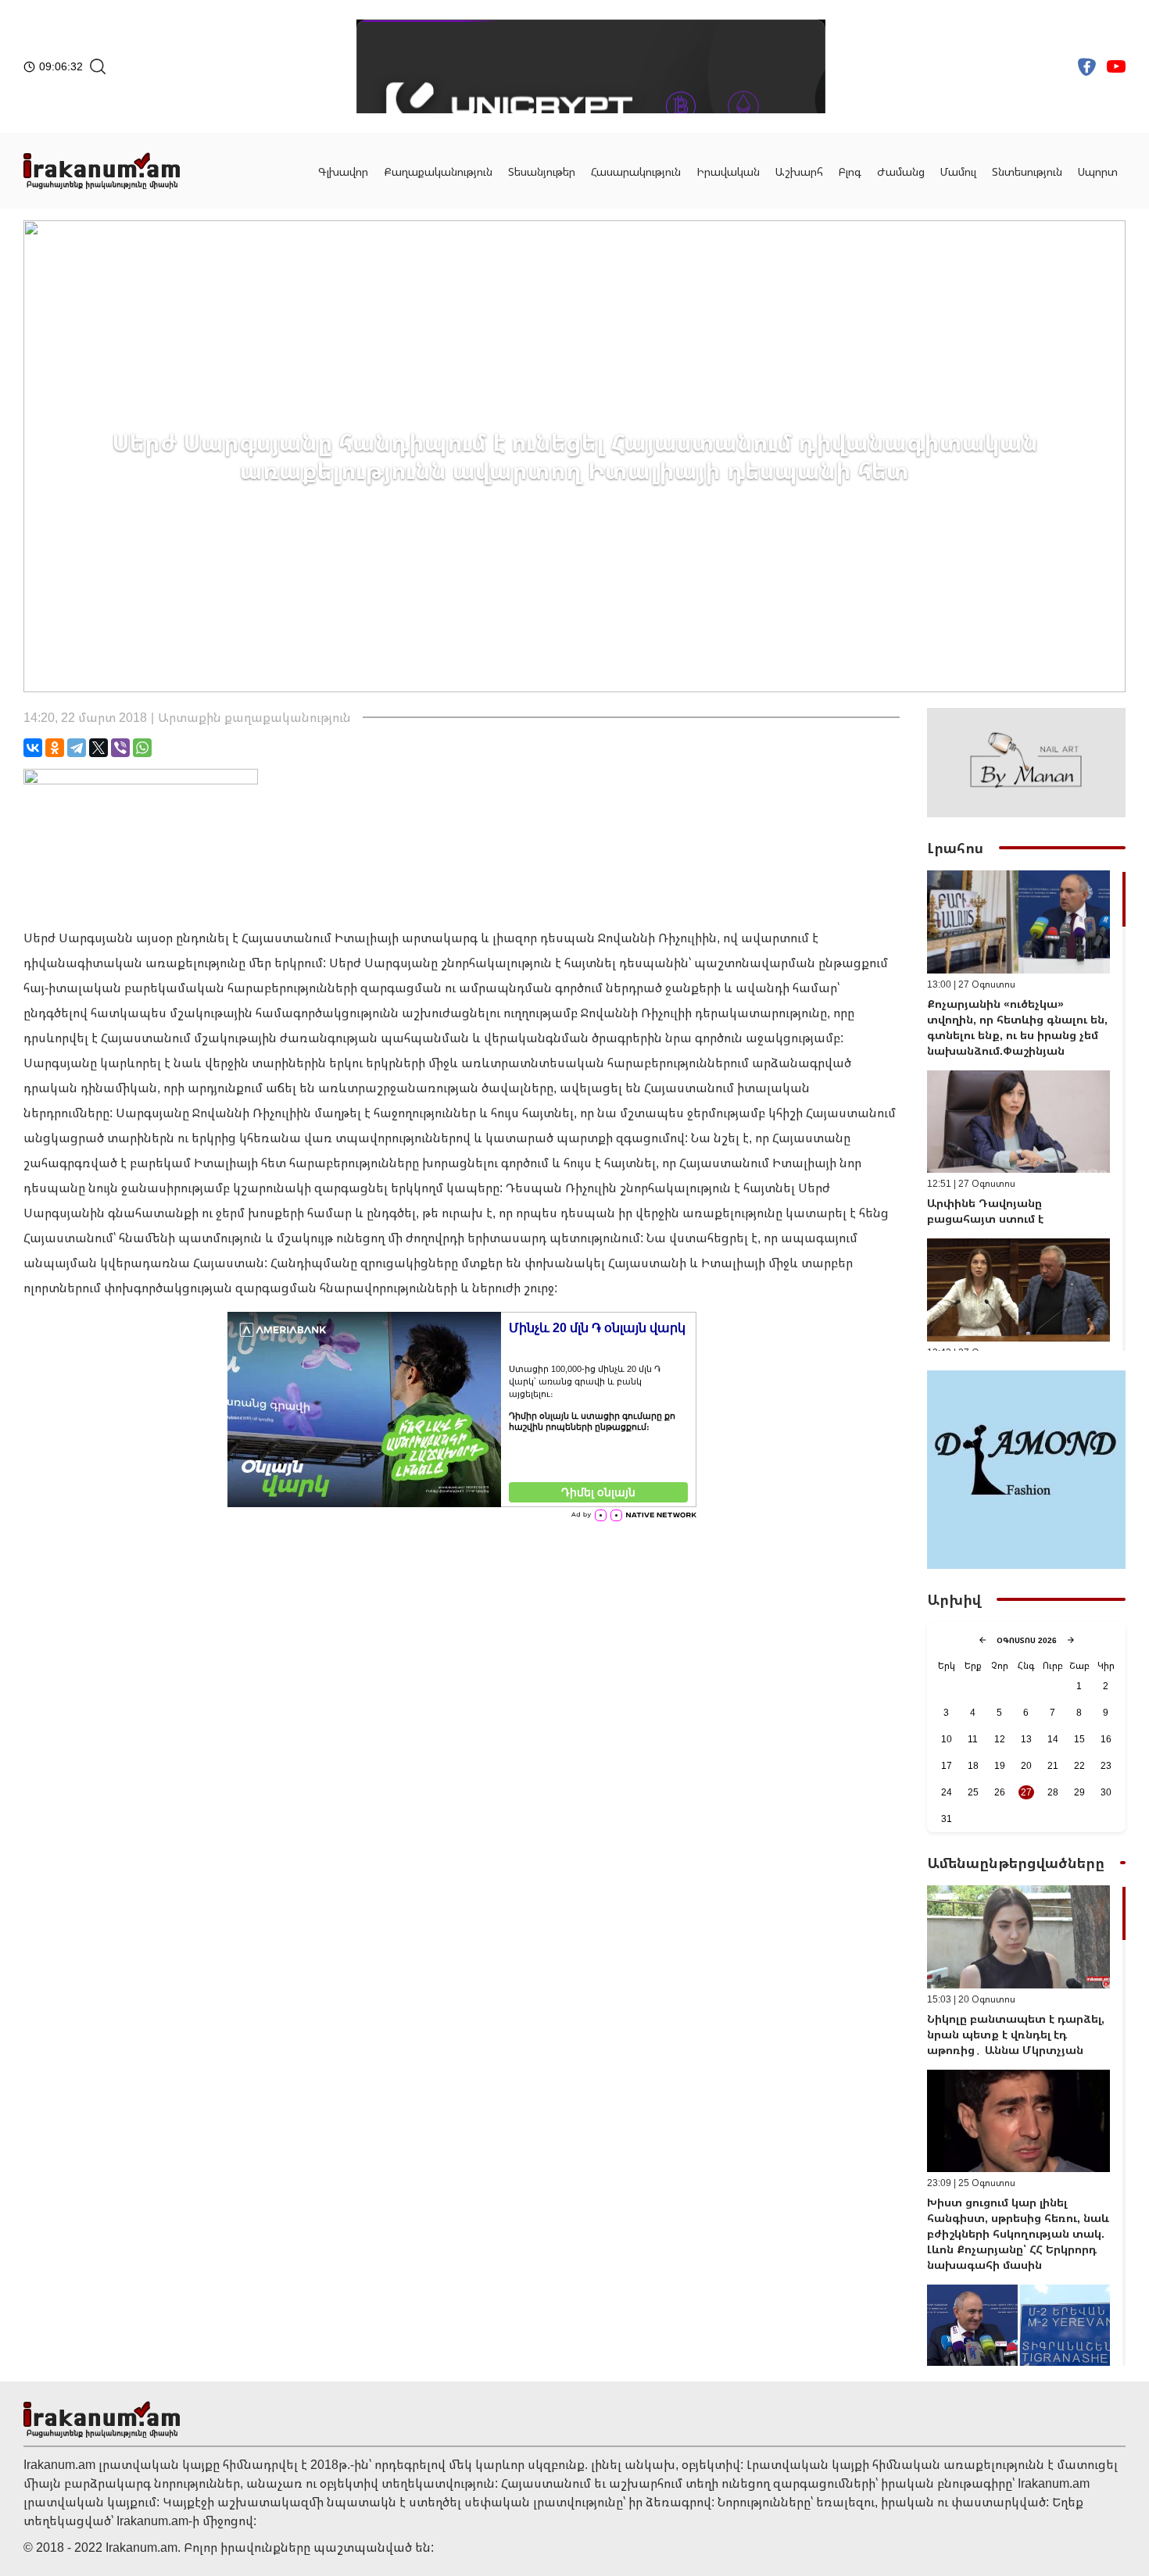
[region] (1026, 1111)
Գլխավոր (343, 171)
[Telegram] (77, 748)
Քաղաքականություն (438, 171)
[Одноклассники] (55, 748)
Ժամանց (901, 171)
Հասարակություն (636, 171)
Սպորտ (1098, 171)
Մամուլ (958, 171)
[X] (98, 748)
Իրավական (728, 171)
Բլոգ (850, 171)
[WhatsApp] (142, 748)
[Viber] (120, 748)
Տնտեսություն (1027, 171)
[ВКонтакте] (33, 748)
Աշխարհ (799, 171)
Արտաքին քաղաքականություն (254, 717)
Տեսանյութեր (542, 171)
